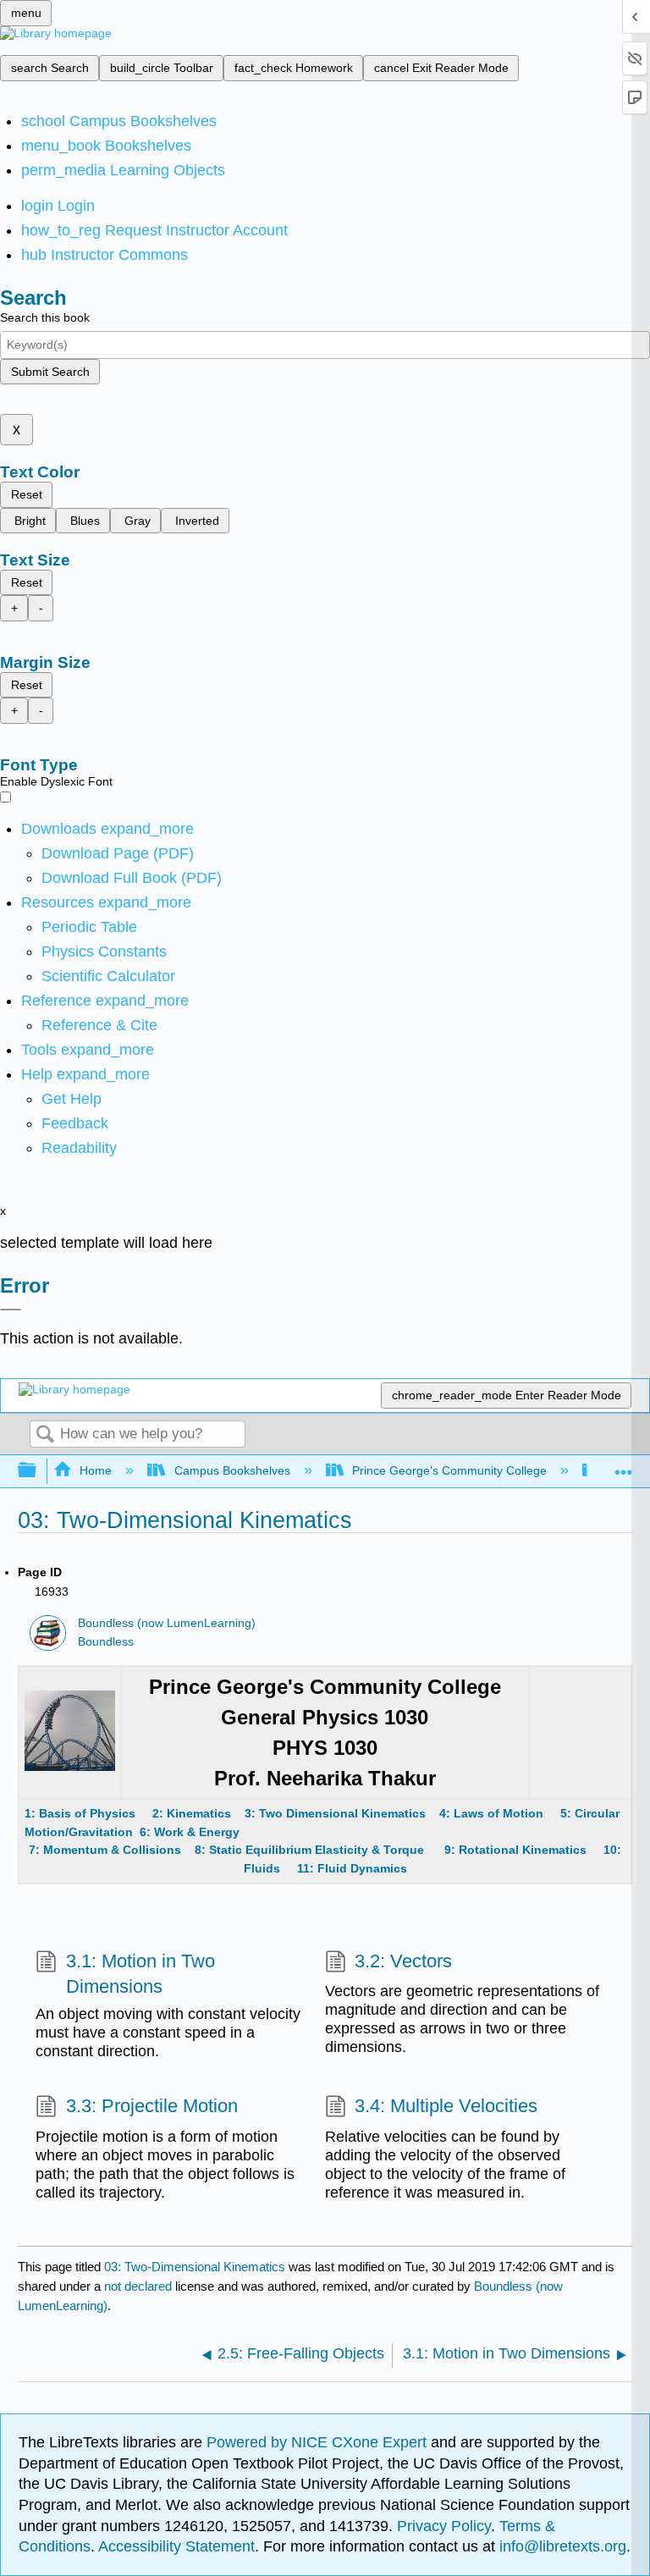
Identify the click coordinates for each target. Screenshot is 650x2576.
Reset (27, 494)
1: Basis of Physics (82, 1813)
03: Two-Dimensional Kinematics (195, 2267)
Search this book (45, 317)
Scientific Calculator (108, 976)
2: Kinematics (192, 1813)
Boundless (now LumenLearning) (167, 1623)
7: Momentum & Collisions (105, 1850)
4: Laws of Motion (491, 1813)
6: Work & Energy (190, 1832)
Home (96, 1470)
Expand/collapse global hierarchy (38, 1471)
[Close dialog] (11, 1310)
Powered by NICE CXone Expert (319, 2442)
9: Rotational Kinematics (515, 1850)
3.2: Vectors (403, 1961)
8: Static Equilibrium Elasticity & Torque (303, 1850)
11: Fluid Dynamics (352, 1868)
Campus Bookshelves (232, 1470)
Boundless (106, 1642)
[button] (75, 1123)
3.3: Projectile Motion (151, 2106)
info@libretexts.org (561, 2546)
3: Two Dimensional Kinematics (337, 1813)
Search (45, 1435)
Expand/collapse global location (624, 1466)
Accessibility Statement (176, 2546)
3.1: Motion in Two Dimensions (140, 1974)
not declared (140, 2286)
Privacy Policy (444, 2526)
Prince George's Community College (449, 1470)
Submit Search (50, 372)
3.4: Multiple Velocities (446, 2106)
